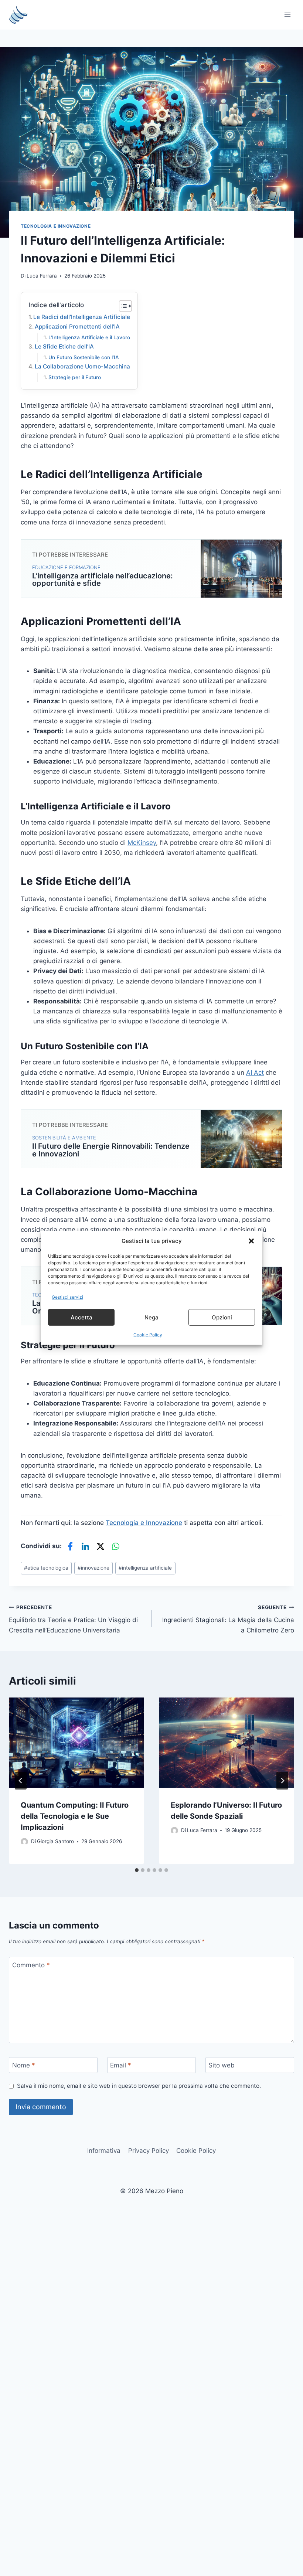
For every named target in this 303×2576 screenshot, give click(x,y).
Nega (151, 1317)
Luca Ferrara (42, 276)
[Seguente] (282, 1781)
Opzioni (222, 1317)
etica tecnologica (46, 1568)
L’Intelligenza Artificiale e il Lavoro (89, 337)
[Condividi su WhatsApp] (116, 1546)
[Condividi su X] (101, 1546)
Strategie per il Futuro (75, 377)
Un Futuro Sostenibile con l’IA (84, 357)
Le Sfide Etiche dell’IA (64, 346)
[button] (251, 1241)
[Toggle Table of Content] (122, 306)
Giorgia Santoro (55, 1841)
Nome (24, 2065)
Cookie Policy (148, 1335)
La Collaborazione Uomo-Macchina (82, 366)
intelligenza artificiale (145, 1568)
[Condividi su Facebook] (70, 1546)
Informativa (104, 2151)
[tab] (137, 1870)
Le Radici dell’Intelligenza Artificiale (82, 317)
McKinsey (142, 843)
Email (121, 2065)
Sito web (222, 2065)
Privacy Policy (149, 2151)
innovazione (93, 1568)
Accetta (81, 1317)
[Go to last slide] (21, 1781)
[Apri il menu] (287, 15)
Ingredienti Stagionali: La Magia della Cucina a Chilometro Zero (228, 1619)
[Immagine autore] (24, 1842)
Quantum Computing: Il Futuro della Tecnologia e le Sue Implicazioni (75, 1816)
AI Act (255, 1073)
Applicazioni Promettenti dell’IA (77, 327)
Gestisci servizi (67, 1297)
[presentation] (76, 1743)
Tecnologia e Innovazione (56, 226)
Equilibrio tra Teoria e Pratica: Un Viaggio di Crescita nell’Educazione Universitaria (73, 1619)
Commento (31, 1965)
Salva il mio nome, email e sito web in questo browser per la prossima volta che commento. (139, 2086)
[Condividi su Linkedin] (85, 1546)
